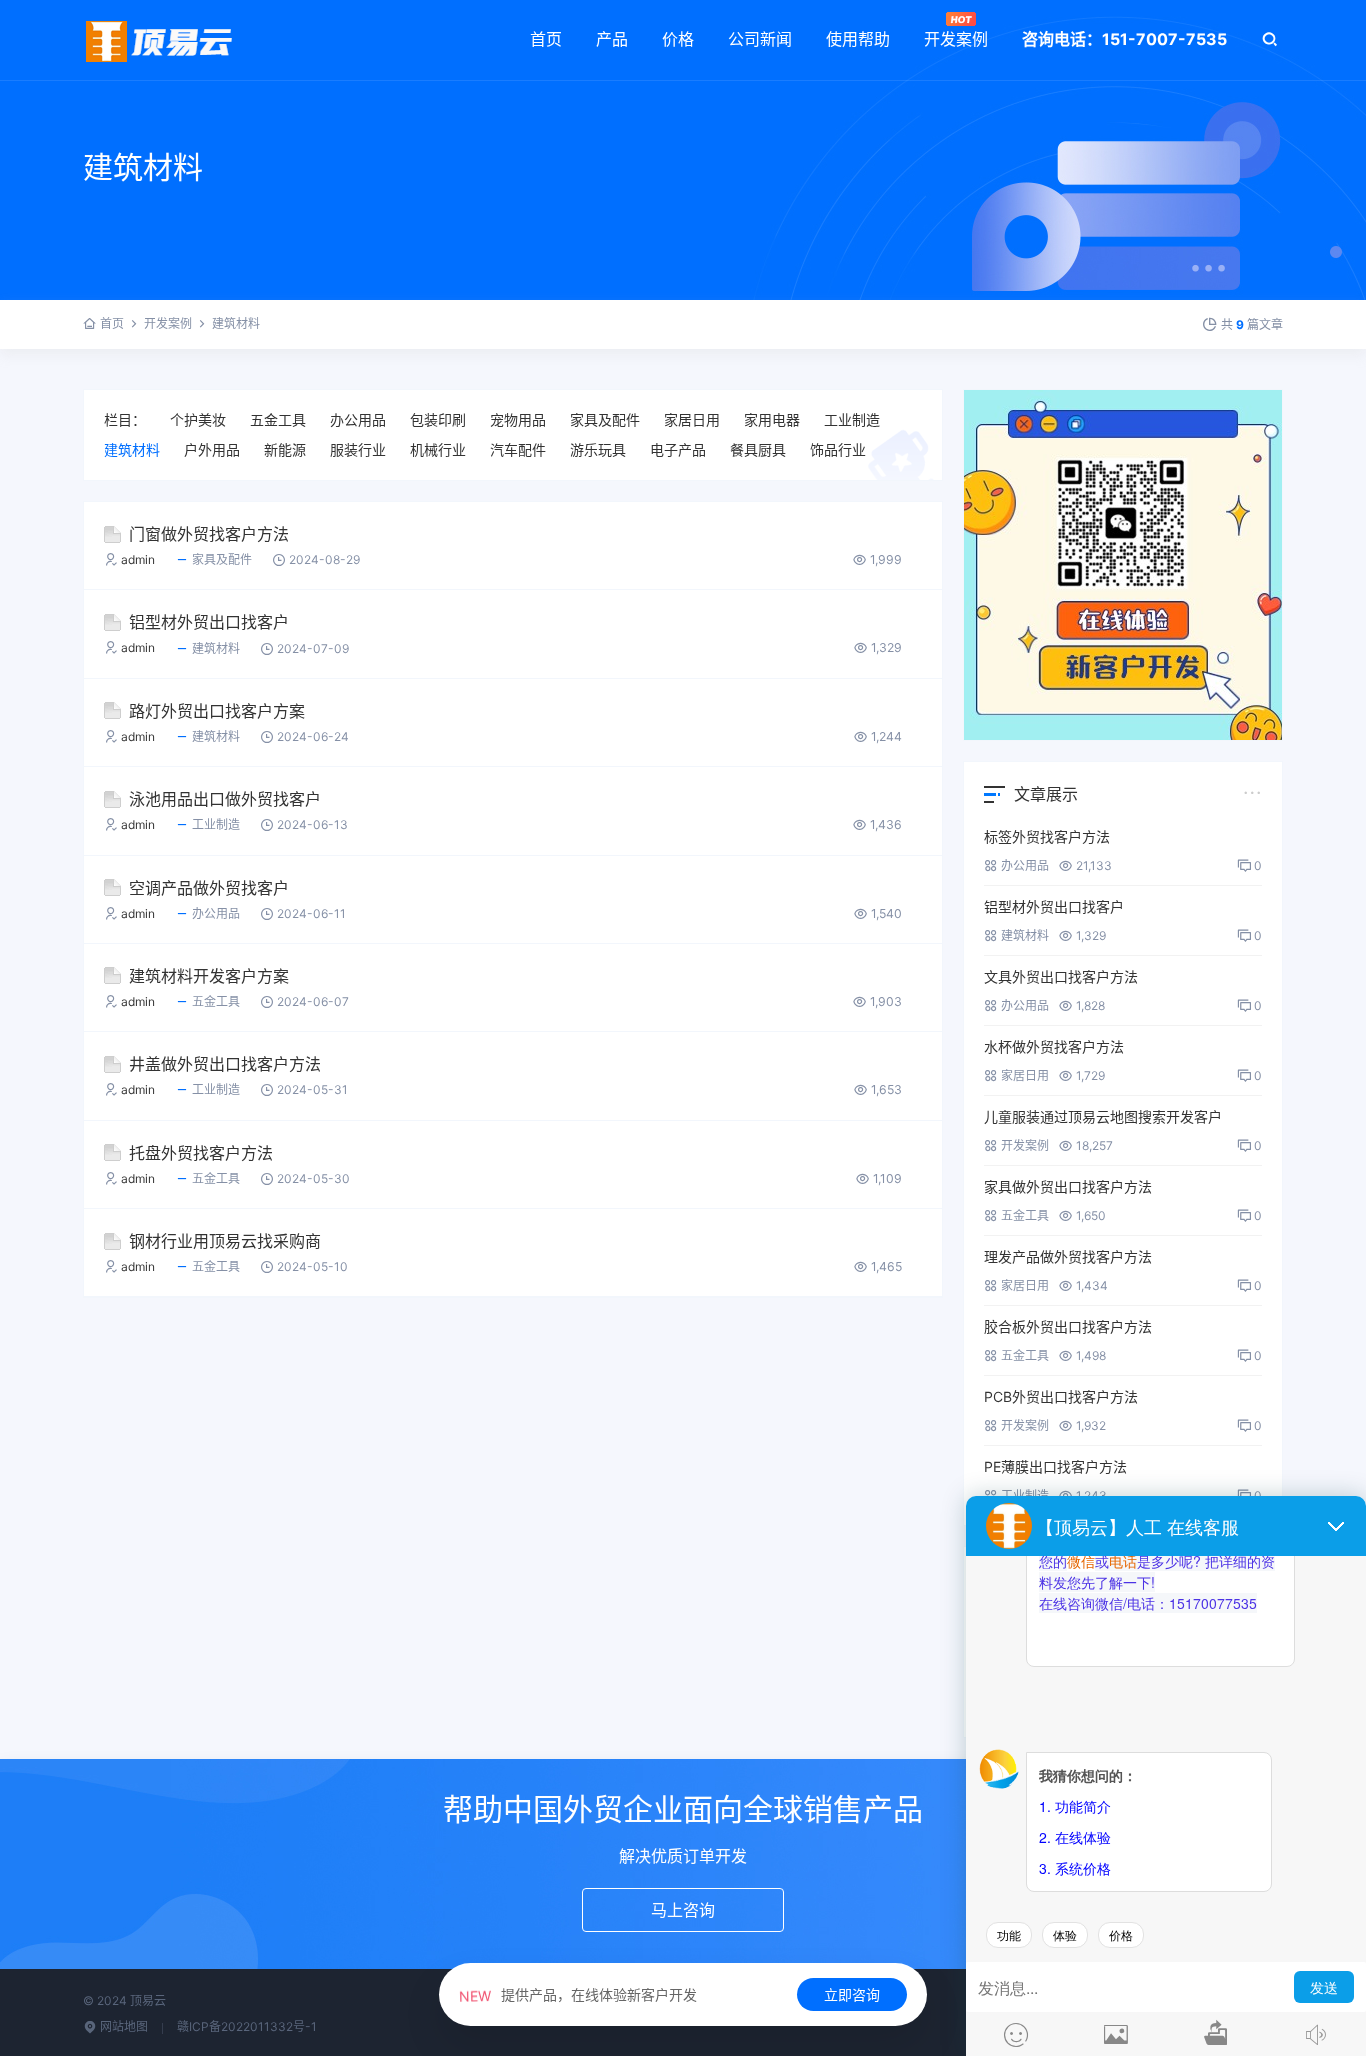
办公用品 (358, 419)
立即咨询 (852, 1994)
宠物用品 (518, 419)
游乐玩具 (598, 449)
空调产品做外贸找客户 (209, 888)
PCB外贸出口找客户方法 (1061, 1396)
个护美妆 (198, 419)
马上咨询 (683, 1910)
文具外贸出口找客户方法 (1061, 976)
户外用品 (212, 449)
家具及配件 (605, 419)
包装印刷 (438, 419)
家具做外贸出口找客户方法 (1068, 1186)
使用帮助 (858, 39)
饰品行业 (838, 449)
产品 (612, 39)
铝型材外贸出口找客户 (209, 622)
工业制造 (852, 419)
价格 (678, 39)
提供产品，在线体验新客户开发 (578, 1994)
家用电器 (772, 419)
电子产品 (678, 449)
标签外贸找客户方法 (1047, 836)
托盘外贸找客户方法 (201, 1153)
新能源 (285, 449)
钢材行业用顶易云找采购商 (225, 1241)
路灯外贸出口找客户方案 (217, 711)
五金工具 (278, 419)
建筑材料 (132, 449)
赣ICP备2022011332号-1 (247, 2026)
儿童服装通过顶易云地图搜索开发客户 (1103, 1116)
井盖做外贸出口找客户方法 (225, 1064)
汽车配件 (518, 449)
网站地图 (122, 2026)
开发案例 (956, 39)
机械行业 (438, 449)
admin (138, 559)
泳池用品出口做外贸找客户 (225, 799)
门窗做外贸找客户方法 (209, 534)
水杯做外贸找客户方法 (1054, 1046)
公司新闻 (760, 39)
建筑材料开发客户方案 (209, 976)
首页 (546, 39)
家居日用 (692, 419)
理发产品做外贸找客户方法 (1068, 1256)
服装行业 (358, 449)
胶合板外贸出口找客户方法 (1068, 1326)
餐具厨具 (758, 449)
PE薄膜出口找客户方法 (1055, 1466)
